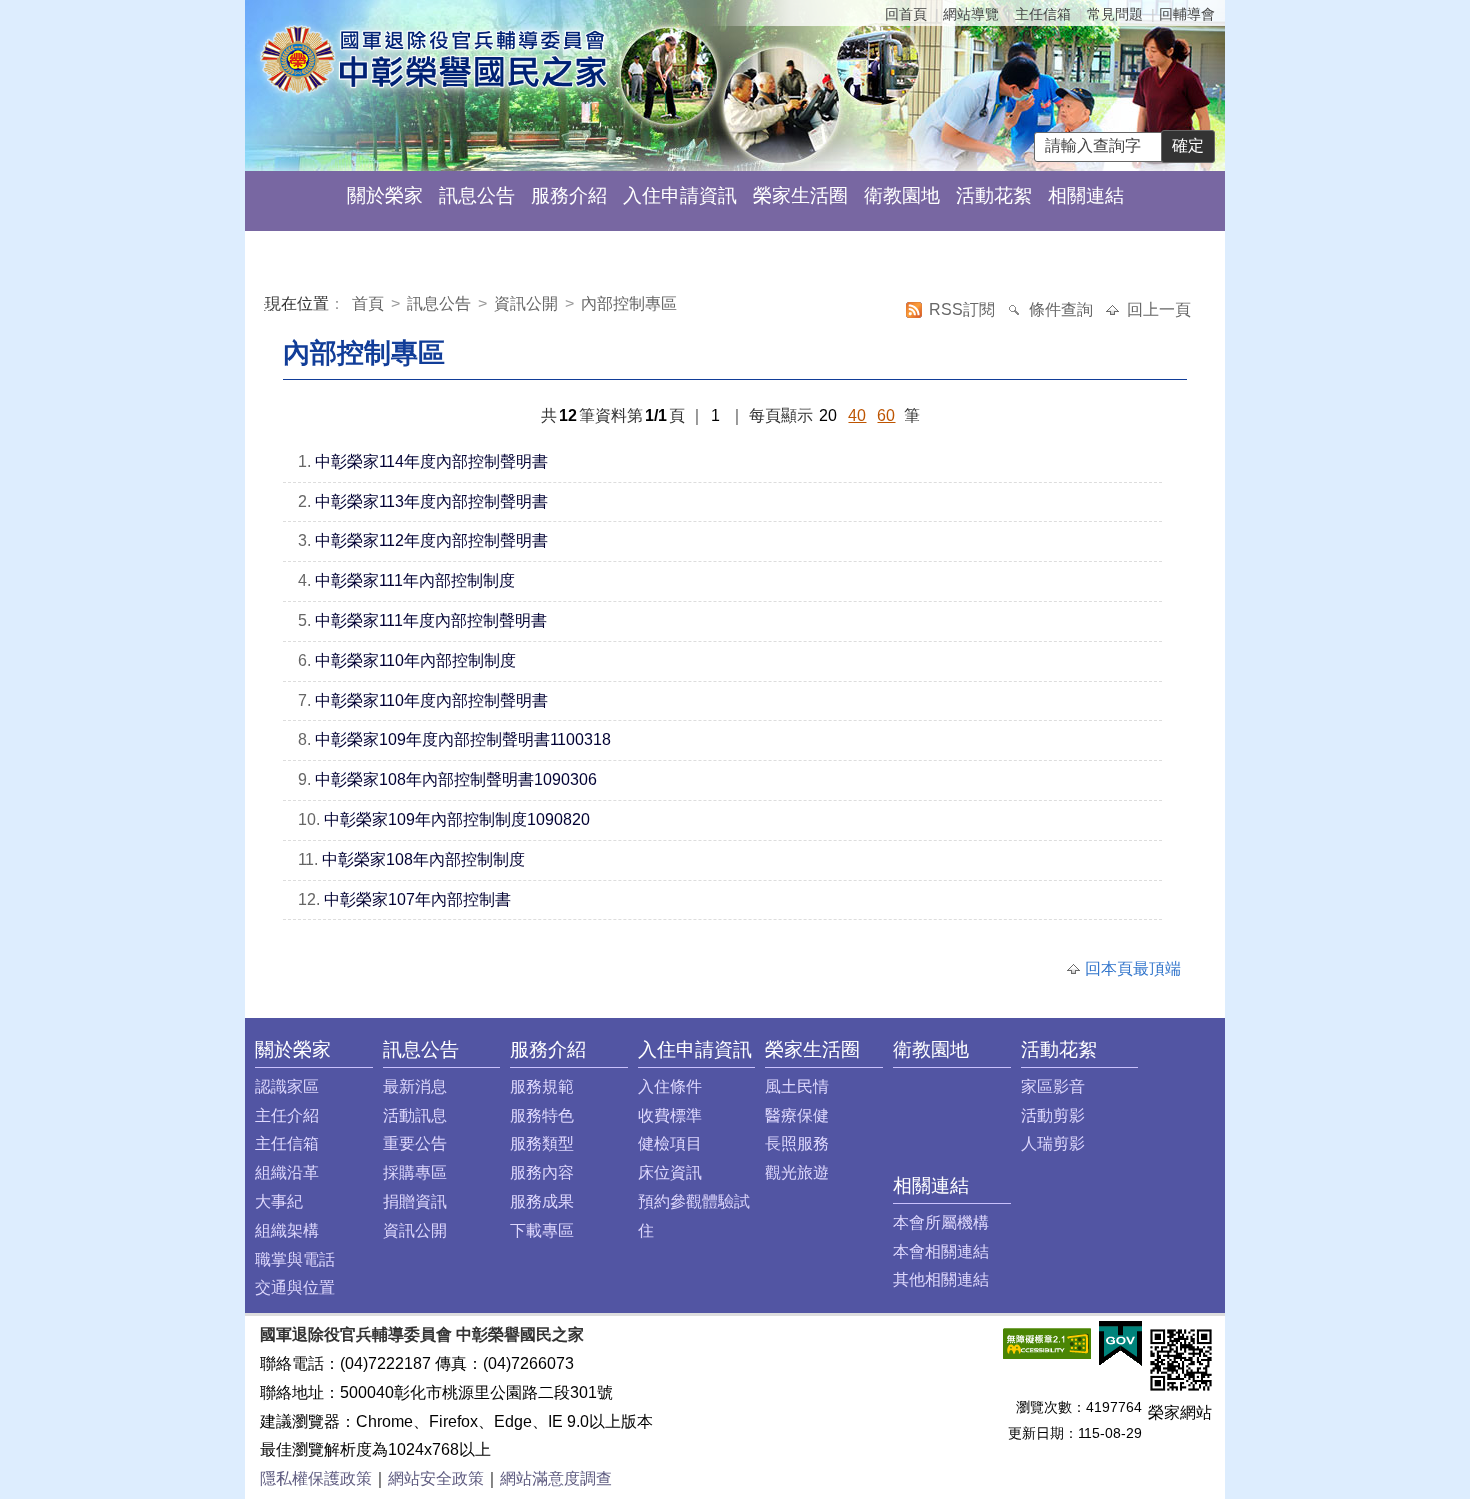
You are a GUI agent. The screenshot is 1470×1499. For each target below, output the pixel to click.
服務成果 (542, 1201)
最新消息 (415, 1086)
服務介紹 (569, 195)
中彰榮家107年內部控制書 (417, 899)
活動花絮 (994, 195)
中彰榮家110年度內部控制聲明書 (431, 700)
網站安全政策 (436, 1478)
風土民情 (797, 1086)
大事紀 (279, 1201)
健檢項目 (670, 1143)
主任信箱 (1043, 14)
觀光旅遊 (797, 1172)
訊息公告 (477, 195)
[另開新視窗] (1047, 1342)
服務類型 (542, 1143)
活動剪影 (1053, 1115)
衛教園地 (902, 195)
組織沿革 (287, 1172)
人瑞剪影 (1053, 1143)
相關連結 (1086, 195)
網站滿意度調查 (556, 1478)
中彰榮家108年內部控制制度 (423, 859)
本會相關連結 (941, 1251)
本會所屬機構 (941, 1222)
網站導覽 (971, 14)
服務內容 (542, 1172)
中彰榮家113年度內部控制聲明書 (431, 501)
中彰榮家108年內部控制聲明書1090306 (456, 779)
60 (886, 415)
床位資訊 (670, 1172)
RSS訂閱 (964, 309)
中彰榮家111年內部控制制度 (415, 580)
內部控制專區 (629, 303)
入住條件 (670, 1086)
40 (857, 415)
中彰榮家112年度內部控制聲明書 (431, 540)
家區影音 (1053, 1086)
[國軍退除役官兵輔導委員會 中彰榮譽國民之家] (433, 58)
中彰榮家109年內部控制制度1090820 (457, 819)
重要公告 (415, 1143)
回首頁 (906, 14)
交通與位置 (295, 1287)
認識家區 (287, 1086)
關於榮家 (385, 195)
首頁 (370, 303)
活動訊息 (415, 1115)
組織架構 (287, 1230)
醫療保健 (797, 1115)
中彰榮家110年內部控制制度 (415, 660)
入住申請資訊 (680, 195)
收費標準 (670, 1115)
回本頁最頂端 (1133, 968)
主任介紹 (287, 1115)
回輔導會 (1187, 14)
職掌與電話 (295, 1259)
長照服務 (797, 1143)
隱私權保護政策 (316, 1478)
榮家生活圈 (800, 195)
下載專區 (542, 1230)
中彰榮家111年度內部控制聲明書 (431, 620)
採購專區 (415, 1172)
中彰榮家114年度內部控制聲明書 (431, 461)
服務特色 (542, 1115)
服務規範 (542, 1086)
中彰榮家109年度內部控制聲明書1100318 (463, 739)
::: (269, 306)
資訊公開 (526, 303)
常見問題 (1115, 14)
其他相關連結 (941, 1279)
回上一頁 (1159, 309)
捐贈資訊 (415, 1201)
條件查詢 (1063, 309)
